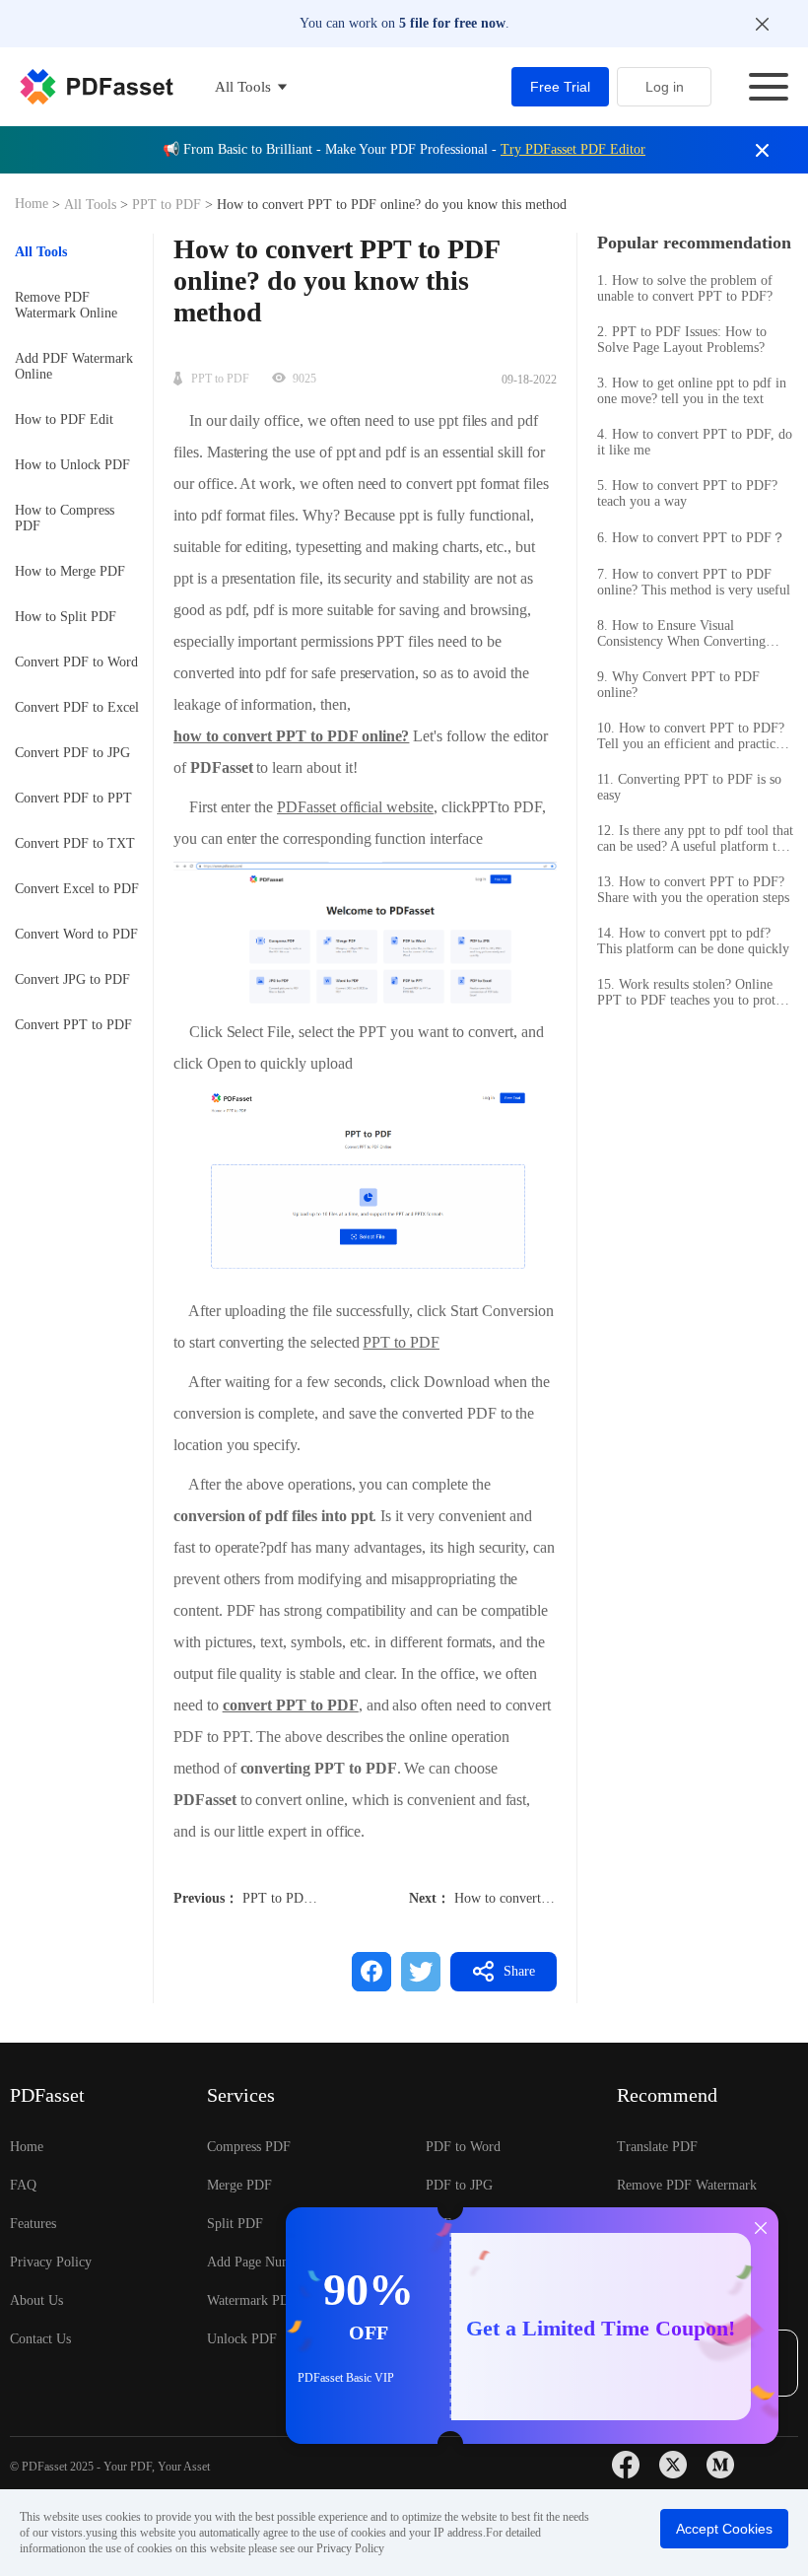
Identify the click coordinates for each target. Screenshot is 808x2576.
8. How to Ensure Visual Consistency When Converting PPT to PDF (681, 634)
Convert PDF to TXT (75, 843)
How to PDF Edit (64, 419)
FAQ (23, 2185)
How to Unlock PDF (72, 465)
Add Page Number (259, 2262)
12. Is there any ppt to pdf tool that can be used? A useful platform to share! (695, 839)
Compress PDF (249, 2147)
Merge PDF (239, 2185)
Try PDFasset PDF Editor (573, 149)
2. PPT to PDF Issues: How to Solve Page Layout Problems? (682, 340)
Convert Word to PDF (76, 934)
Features (33, 2224)
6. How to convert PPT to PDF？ (691, 538)
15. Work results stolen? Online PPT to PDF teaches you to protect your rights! (694, 993)
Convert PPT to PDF (73, 1025)
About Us (36, 2300)
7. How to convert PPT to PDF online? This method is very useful (694, 582)
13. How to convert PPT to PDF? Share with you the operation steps (693, 890)
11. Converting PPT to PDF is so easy (689, 787)
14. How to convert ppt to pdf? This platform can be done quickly (693, 941)
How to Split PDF (66, 617)
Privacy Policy (51, 2262)
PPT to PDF (167, 205)
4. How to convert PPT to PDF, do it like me (695, 442)
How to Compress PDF (65, 518)
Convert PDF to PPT (73, 798)
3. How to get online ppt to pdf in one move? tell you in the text (692, 391)
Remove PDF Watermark (687, 2185)
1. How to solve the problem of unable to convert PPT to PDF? (685, 288)
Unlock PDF (242, 2339)
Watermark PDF (252, 2300)
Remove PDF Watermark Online (66, 305)
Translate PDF (657, 2147)
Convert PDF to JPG (72, 753)
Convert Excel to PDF (77, 889)
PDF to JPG (459, 2185)
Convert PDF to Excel (77, 707)
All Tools (92, 205)
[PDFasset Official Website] (97, 87)
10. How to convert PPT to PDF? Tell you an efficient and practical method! (691, 736)
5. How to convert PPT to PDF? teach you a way (687, 493)
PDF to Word (463, 2147)
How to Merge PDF (70, 571)
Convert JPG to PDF (72, 979)
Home (34, 204)
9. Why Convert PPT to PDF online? (678, 685)
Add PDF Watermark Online (74, 366)
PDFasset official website (355, 807)
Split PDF (235, 2224)
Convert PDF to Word (76, 662)
